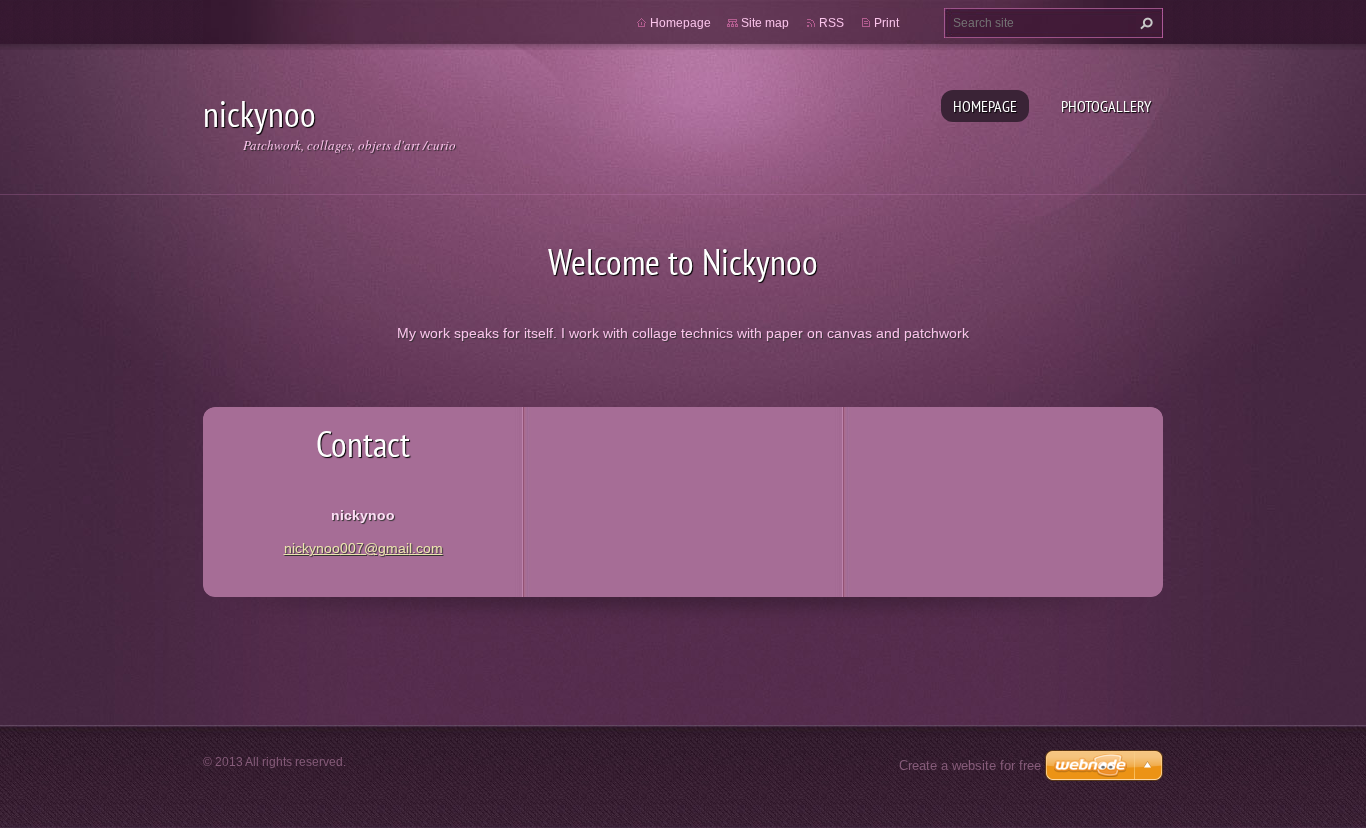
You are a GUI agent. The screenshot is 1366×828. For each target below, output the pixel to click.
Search (1144, 23)
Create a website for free (970, 765)
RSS (831, 23)
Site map (765, 23)
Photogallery (1106, 106)
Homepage (985, 106)
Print (886, 23)
